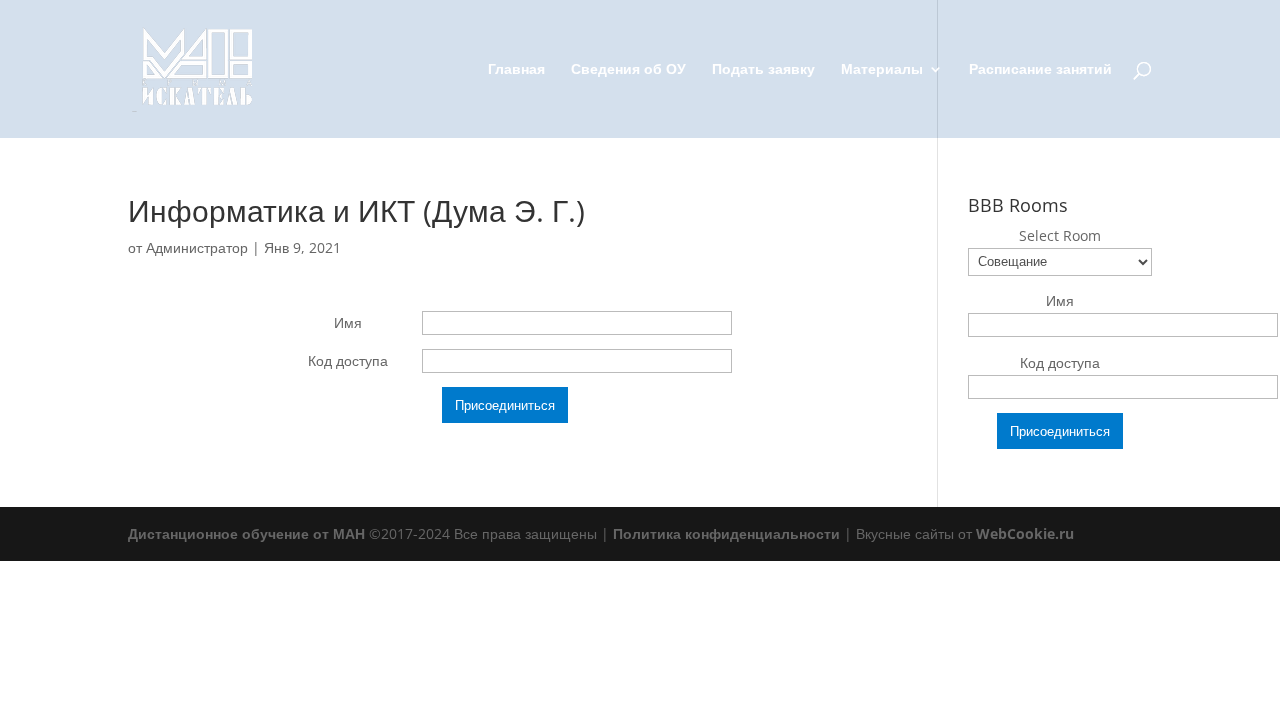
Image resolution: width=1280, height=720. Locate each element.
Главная (516, 70)
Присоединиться (505, 405)
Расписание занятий (1040, 70)
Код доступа (348, 360)
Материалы (882, 70)
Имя (348, 322)
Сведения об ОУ (628, 70)
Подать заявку (763, 70)
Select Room (1060, 235)
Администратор (197, 247)
